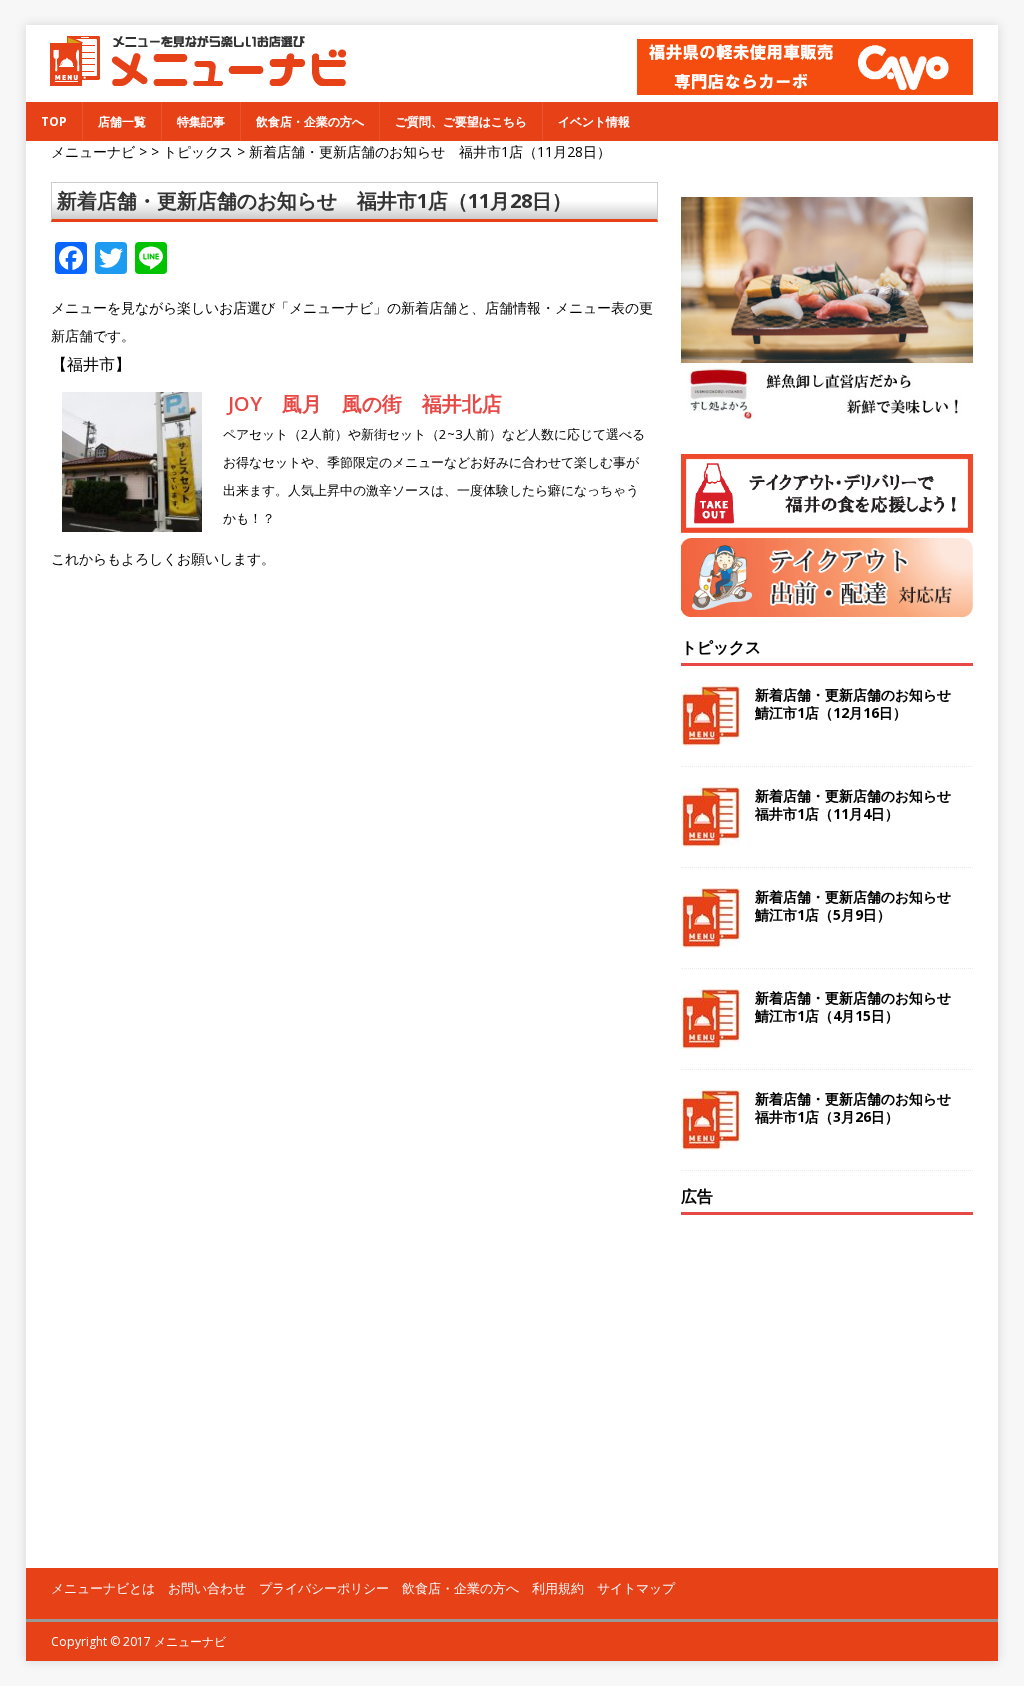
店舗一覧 (122, 121)
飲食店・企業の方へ (310, 121)
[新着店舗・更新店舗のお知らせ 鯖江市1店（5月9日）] (710, 935)
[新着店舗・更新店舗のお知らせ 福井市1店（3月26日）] (710, 1137)
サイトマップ (636, 1588)
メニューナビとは (103, 1588)
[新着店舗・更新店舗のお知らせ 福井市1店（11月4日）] (710, 834)
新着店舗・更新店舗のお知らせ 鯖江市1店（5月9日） (860, 905)
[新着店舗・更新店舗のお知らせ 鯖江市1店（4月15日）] (710, 1036)
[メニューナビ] (191, 78)
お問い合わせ (207, 1588)
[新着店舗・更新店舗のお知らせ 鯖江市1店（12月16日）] (710, 733)
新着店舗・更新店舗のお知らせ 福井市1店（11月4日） (860, 804)
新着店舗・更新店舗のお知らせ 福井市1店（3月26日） (860, 1107)
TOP (54, 121)
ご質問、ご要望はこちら (461, 121)
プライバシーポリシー (324, 1588)
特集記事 (201, 121)
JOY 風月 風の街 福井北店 (365, 403)
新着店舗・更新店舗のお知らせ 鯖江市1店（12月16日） (860, 703)
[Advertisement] (827, 1360)
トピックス (721, 647)
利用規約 (558, 1588)
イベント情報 (594, 121)
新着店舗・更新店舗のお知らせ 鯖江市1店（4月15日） (860, 1006)
